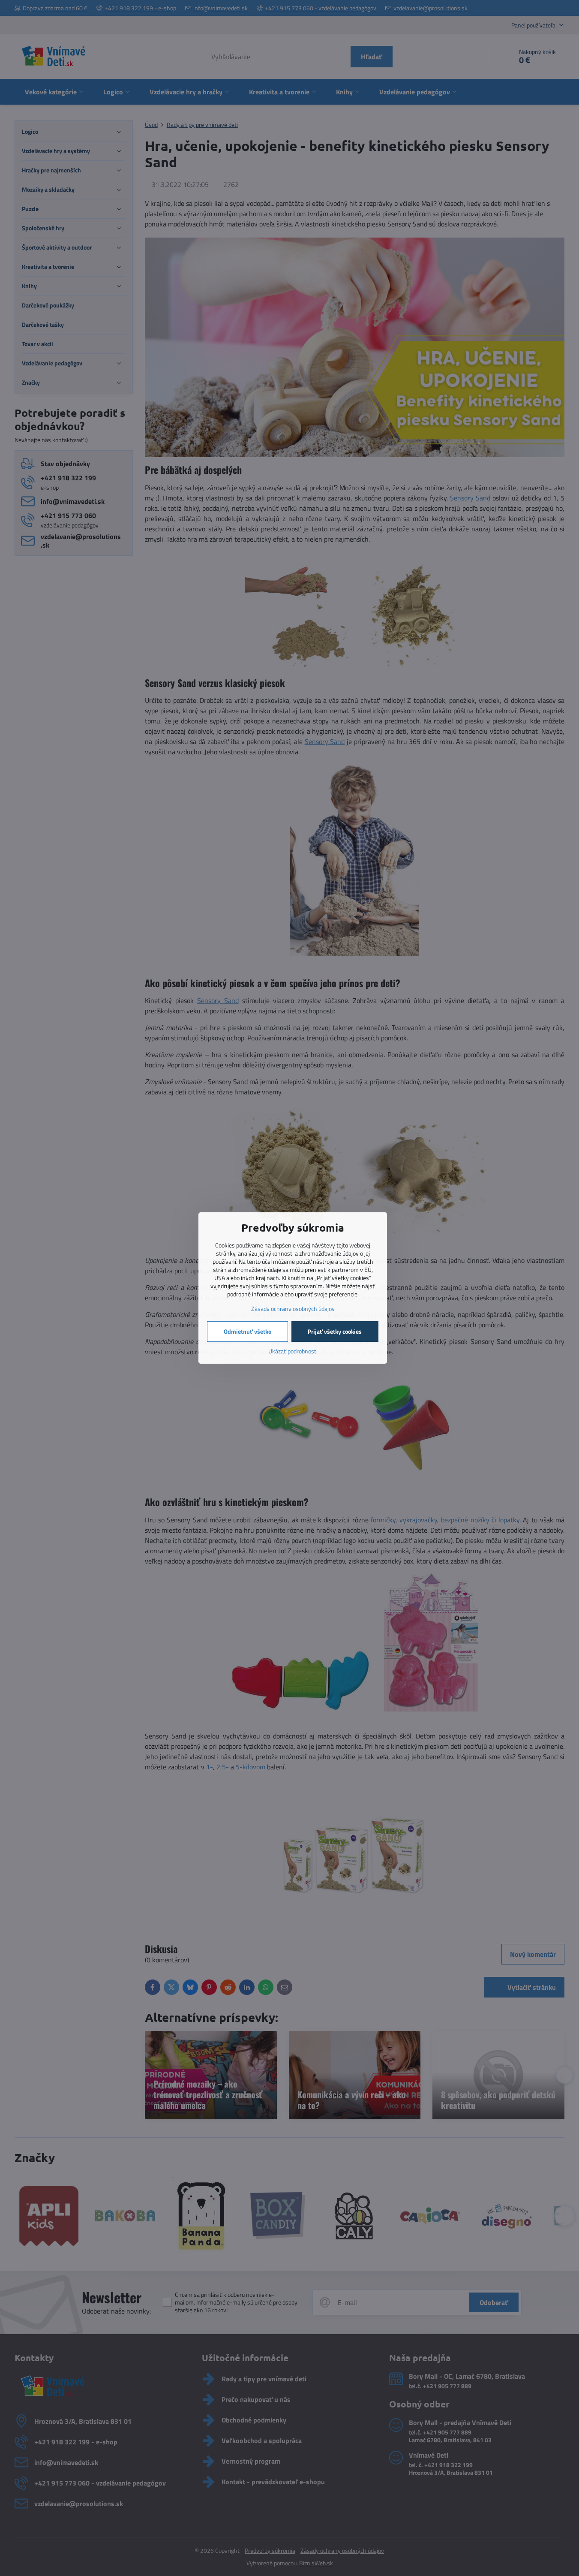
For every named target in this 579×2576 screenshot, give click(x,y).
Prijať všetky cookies (335, 1331)
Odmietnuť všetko (247, 1331)
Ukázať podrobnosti (293, 1351)
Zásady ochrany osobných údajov (293, 1309)
